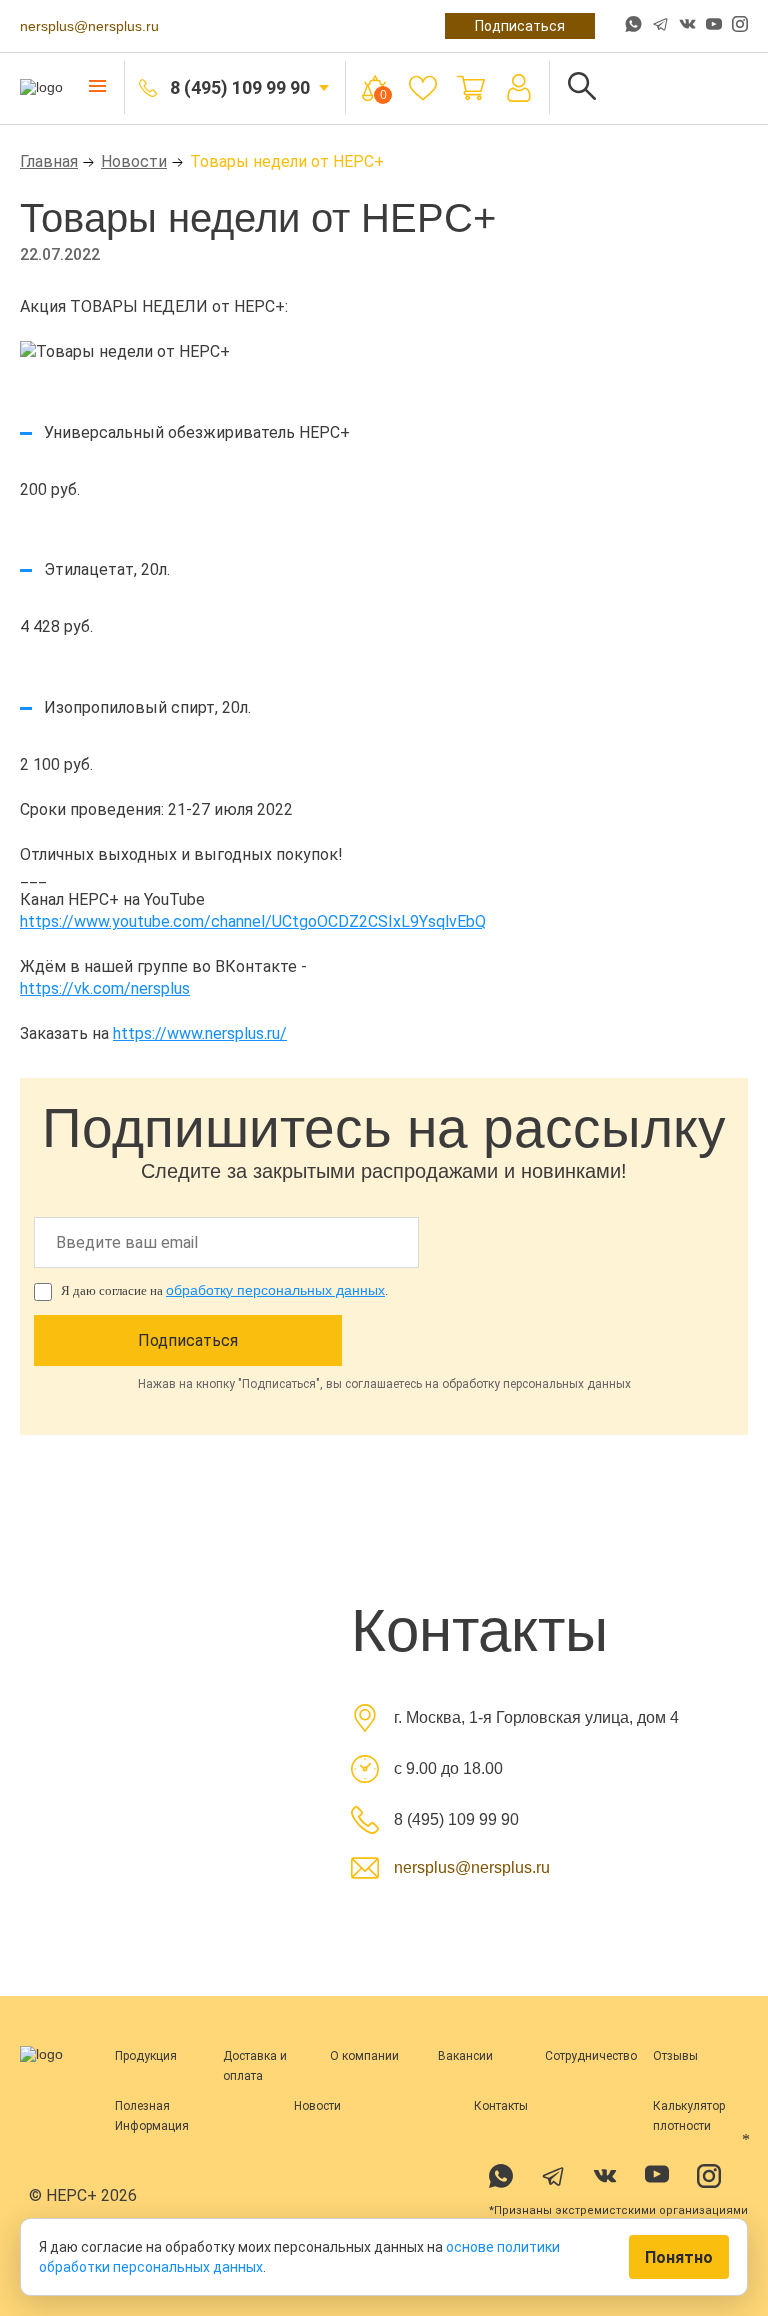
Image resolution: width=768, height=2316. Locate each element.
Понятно (679, 2257)
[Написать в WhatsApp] (633, 26)
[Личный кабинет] (519, 88)
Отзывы (675, 2056)
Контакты (501, 2106)
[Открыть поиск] (582, 87)
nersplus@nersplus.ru (89, 26)
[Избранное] (423, 88)
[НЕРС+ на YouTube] (714, 28)
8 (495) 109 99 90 (240, 87)
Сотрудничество (591, 2056)
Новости (134, 161)
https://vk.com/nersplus (105, 988)
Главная (49, 161)
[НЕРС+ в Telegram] (660, 26)
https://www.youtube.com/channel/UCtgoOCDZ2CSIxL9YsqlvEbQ (253, 921)
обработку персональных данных (275, 1290)
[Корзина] (471, 88)
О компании (364, 2056)
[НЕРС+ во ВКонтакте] (687, 26)
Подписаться (520, 26)
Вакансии (465, 2056)
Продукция (146, 2056)
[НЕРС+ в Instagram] (740, 26)
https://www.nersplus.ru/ (200, 1033)
